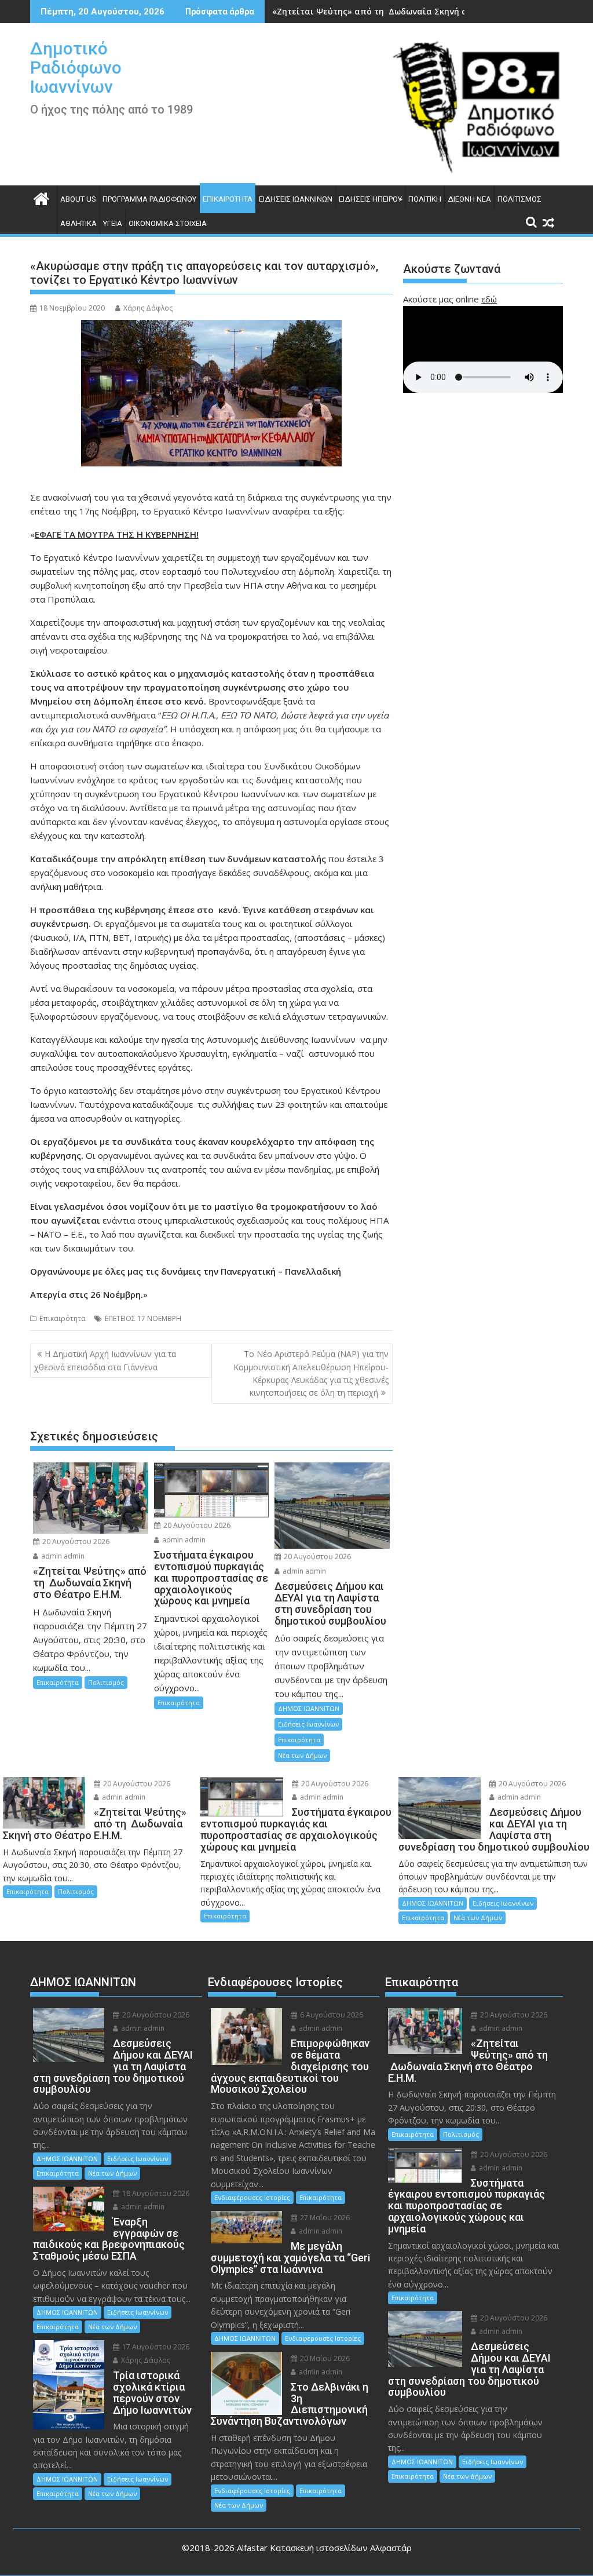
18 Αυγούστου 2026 (155, 2193)
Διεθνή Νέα (469, 199)
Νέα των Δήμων (302, 1755)
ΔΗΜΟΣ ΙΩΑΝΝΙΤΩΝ (309, 1708)
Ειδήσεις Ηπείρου (370, 199)
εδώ (489, 299)
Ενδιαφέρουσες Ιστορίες (252, 2197)
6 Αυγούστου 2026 (331, 2015)
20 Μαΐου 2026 (324, 2358)
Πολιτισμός (519, 199)
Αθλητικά (78, 223)
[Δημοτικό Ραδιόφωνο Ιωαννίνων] (41, 197)
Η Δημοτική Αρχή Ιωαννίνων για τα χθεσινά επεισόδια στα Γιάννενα (105, 1360)
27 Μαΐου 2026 (324, 2218)
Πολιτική (425, 199)
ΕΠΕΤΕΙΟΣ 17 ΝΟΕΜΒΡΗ (143, 1318)
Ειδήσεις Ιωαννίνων (296, 199)
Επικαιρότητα (228, 199)
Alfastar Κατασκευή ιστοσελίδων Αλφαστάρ (324, 2548)
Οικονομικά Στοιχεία (168, 223)
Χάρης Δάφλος (148, 308)
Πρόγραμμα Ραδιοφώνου (149, 199)
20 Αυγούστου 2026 (75, 1541)
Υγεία (113, 223)
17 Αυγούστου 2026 (155, 2347)
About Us (78, 199)
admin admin (62, 1556)
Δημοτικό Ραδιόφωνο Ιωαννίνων (76, 67)
